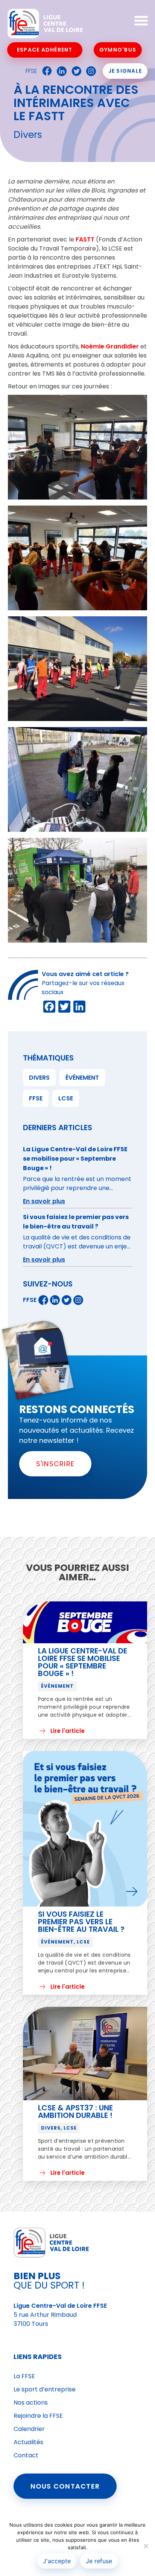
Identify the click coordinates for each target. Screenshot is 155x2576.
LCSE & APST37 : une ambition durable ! (75, 2112)
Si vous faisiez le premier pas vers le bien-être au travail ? (81, 1922)
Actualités (28, 2442)
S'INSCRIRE (55, 1464)
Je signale (125, 71)
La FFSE (24, 2376)
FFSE (31, 71)
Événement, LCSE (65, 1942)
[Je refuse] (146, 2546)
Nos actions (31, 2403)
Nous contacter (65, 2486)
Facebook (45, 71)
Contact (26, 2455)
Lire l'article (68, 1731)
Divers (39, 1078)
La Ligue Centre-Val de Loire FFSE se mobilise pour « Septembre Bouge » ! (83, 1662)
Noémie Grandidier (110, 346)
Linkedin (60, 71)
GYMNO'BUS (118, 50)
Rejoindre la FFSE (38, 2416)
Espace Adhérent (45, 50)
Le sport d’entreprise (45, 2389)
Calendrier (29, 2429)
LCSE (66, 1098)
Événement (82, 1078)
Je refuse (99, 2561)
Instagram (89, 71)
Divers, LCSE (59, 2128)
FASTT (85, 239)
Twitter (74, 71)
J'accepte (57, 2561)
